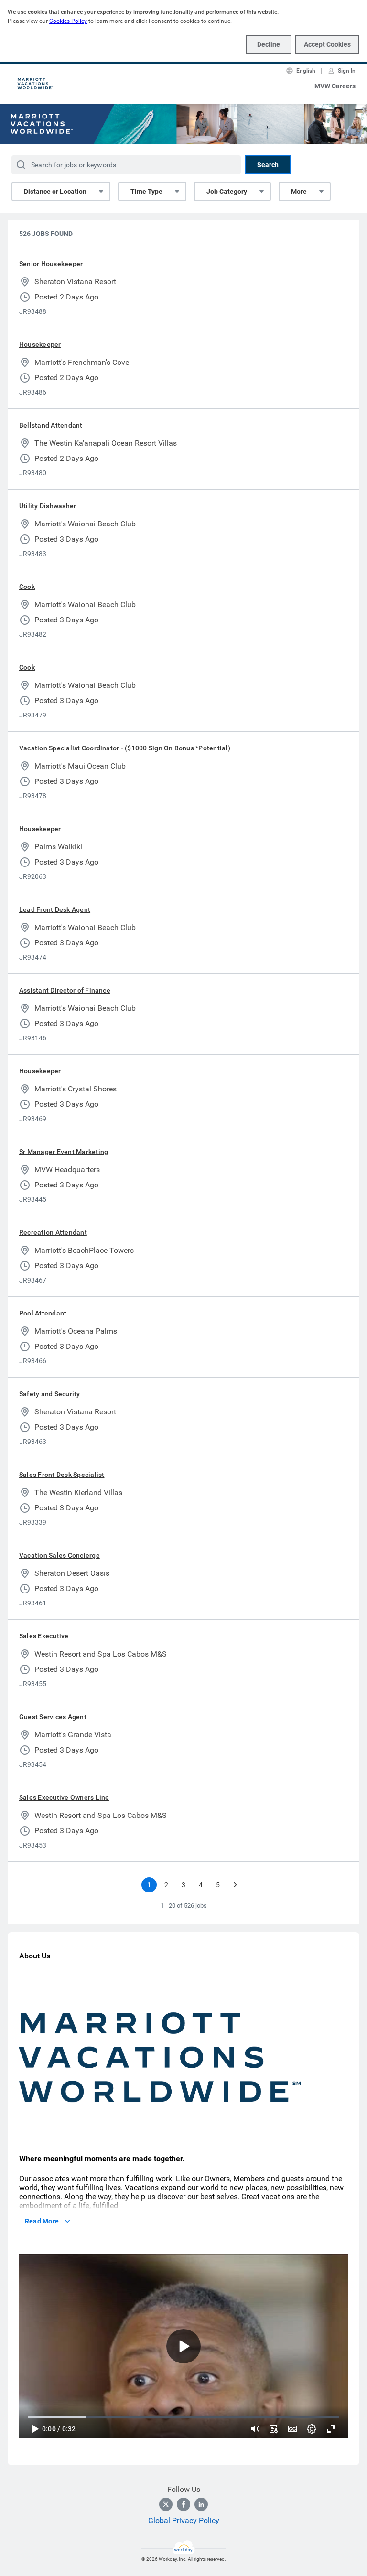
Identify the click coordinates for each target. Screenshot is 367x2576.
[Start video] (183, 2346)
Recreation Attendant (53, 1232)
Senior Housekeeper (51, 264)
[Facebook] (183, 2504)
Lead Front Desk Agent (55, 909)
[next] (235, 1885)
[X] (166, 2504)
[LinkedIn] (201, 2504)
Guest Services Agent (53, 1717)
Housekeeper (40, 344)
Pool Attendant (43, 1313)
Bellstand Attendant (51, 425)
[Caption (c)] (292, 2429)
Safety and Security (50, 1394)
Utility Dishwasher (48, 506)
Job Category (227, 192)
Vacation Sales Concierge (59, 1555)
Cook (27, 587)
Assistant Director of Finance (65, 990)
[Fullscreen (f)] (331, 2429)
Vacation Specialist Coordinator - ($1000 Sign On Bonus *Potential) (125, 748)
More (299, 192)
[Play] (34, 2429)
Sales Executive (44, 1636)
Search (268, 165)
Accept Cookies (327, 44)
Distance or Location (55, 192)
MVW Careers (335, 86)
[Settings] (312, 2429)
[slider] (255, 2429)
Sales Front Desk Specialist (62, 1475)
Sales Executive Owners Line (64, 1797)
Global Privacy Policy (184, 2520)
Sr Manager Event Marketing (64, 1152)
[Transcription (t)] (273, 2429)
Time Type (146, 192)
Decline (269, 44)
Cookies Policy (68, 21)
